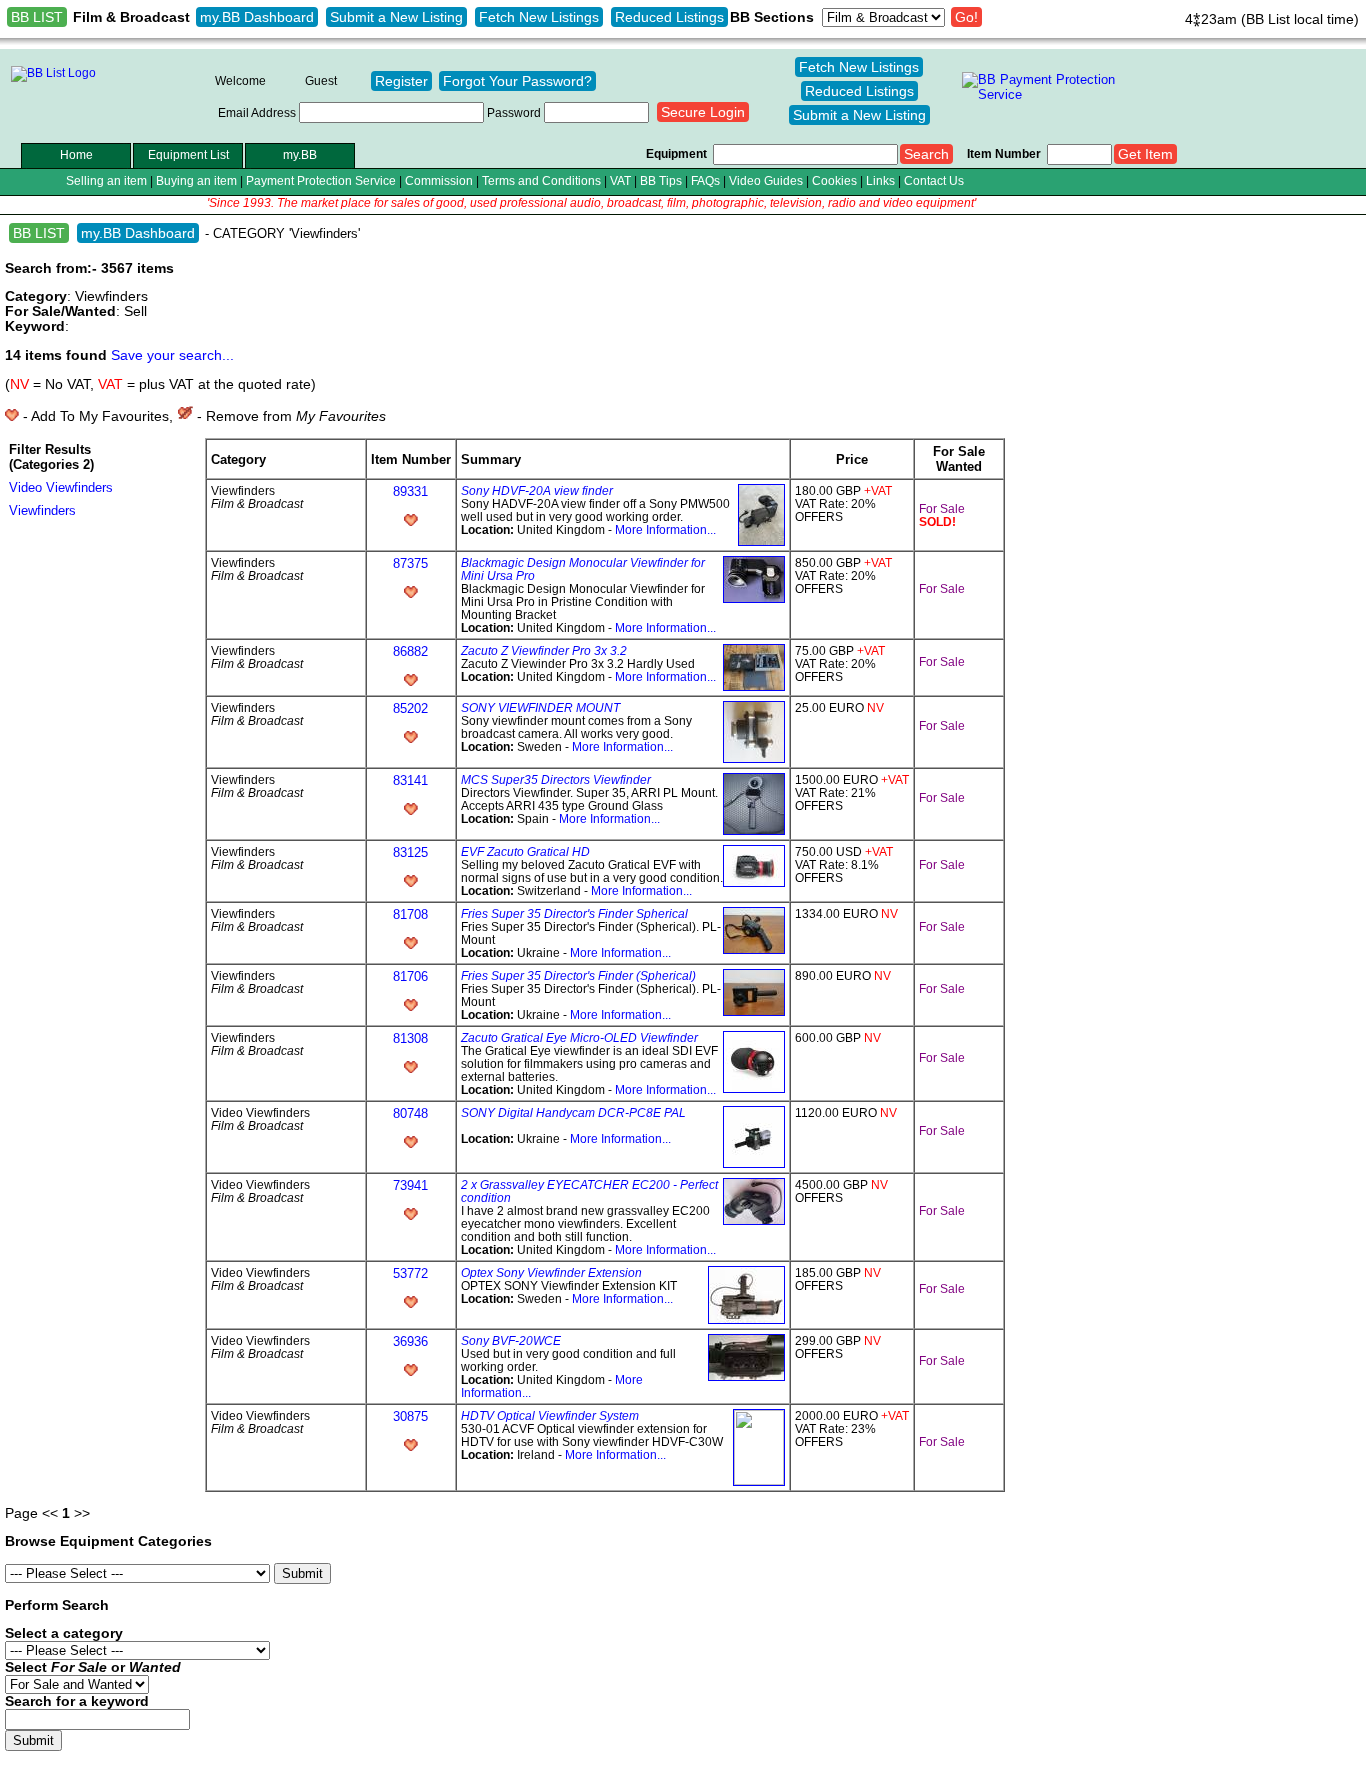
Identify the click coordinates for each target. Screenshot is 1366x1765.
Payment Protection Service (321, 180)
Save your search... (172, 355)
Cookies (834, 180)
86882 (410, 651)
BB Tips (661, 180)
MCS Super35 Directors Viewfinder (556, 779)
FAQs (705, 180)
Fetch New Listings (539, 17)
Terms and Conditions (541, 180)
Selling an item (106, 180)
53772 (410, 1273)
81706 (410, 976)
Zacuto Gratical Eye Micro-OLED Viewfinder (579, 1037)
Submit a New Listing (396, 17)
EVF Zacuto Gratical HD (525, 851)
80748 (410, 1113)
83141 (410, 780)
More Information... (665, 529)
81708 (410, 914)
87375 (410, 563)
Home (76, 154)
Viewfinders (42, 510)
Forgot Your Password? (517, 81)
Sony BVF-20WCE (511, 1340)
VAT (620, 180)
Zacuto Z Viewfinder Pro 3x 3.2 (544, 650)
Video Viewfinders (61, 487)
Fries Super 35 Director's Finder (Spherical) (578, 975)
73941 (410, 1185)
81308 (410, 1038)
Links (880, 180)
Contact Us (934, 180)
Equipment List (188, 154)
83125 (410, 852)
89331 (410, 491)
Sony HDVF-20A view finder (537, 490)
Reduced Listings (669, 17)
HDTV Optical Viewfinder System (550, 1415)
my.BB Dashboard (257, 17)
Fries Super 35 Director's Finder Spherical (574, 913)
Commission (439, 180)
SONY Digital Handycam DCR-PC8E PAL (573, 1112)
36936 (410, 1341)
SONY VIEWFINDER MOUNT (540, 707)
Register (401, 81)
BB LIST (37, 17)
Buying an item (196, 180)
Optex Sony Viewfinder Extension (551, 1272)
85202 (410, 708)
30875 (410, 1416)
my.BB (300, 154)
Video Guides (766, 180)
